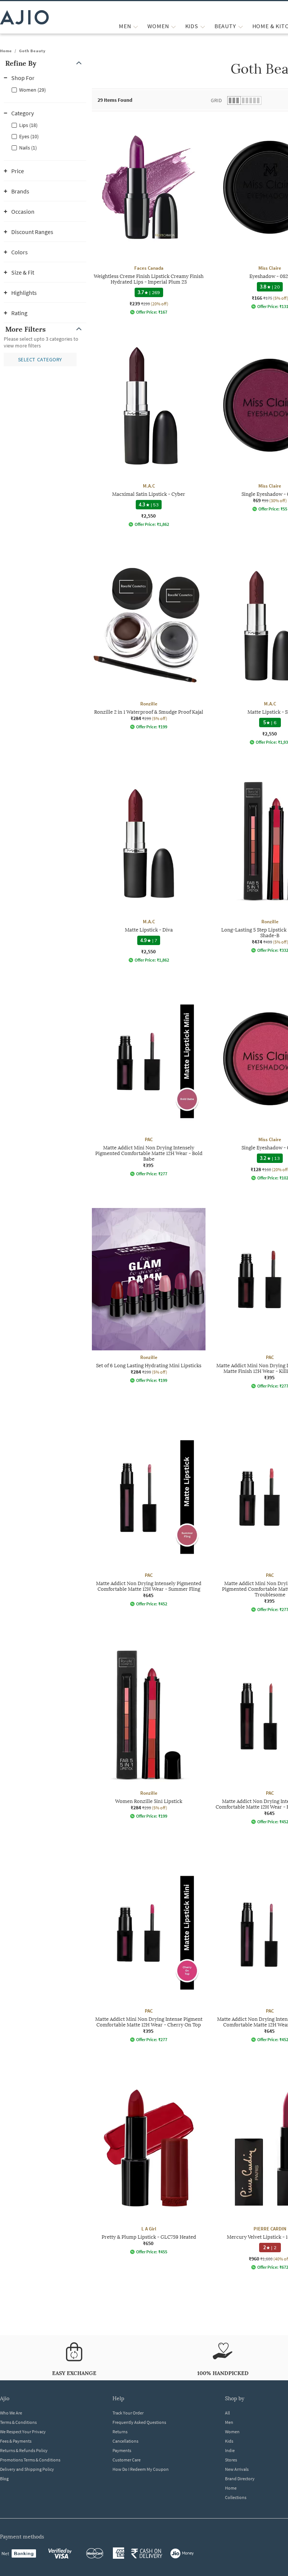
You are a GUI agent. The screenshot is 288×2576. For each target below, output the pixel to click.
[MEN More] (136, 26)
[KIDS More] (203, 26)
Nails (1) (28, 148)
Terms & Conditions (18, 2422)
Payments (122, 2450)
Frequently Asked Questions (139, 2422)
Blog (4, 2479)
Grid (216, 100)
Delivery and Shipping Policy (27, 2469)
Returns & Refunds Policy (24, 2450)
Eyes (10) (29, 136)
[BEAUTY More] (241, 26)
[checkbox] (45, 89)
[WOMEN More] (173, 26)
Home (6, 51)
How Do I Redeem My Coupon (141, 2469)
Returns (120, 2432)
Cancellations (125, 2441)
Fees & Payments (16, 2441)
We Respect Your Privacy (23, 2432)
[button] (45, 63)
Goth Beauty (32, 51)
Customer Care (127, 2460)
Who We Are (11, 2413)
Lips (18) (28, 125)
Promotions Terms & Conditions (30, 2460)
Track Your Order (128, 2413)
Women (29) (32, 90)
